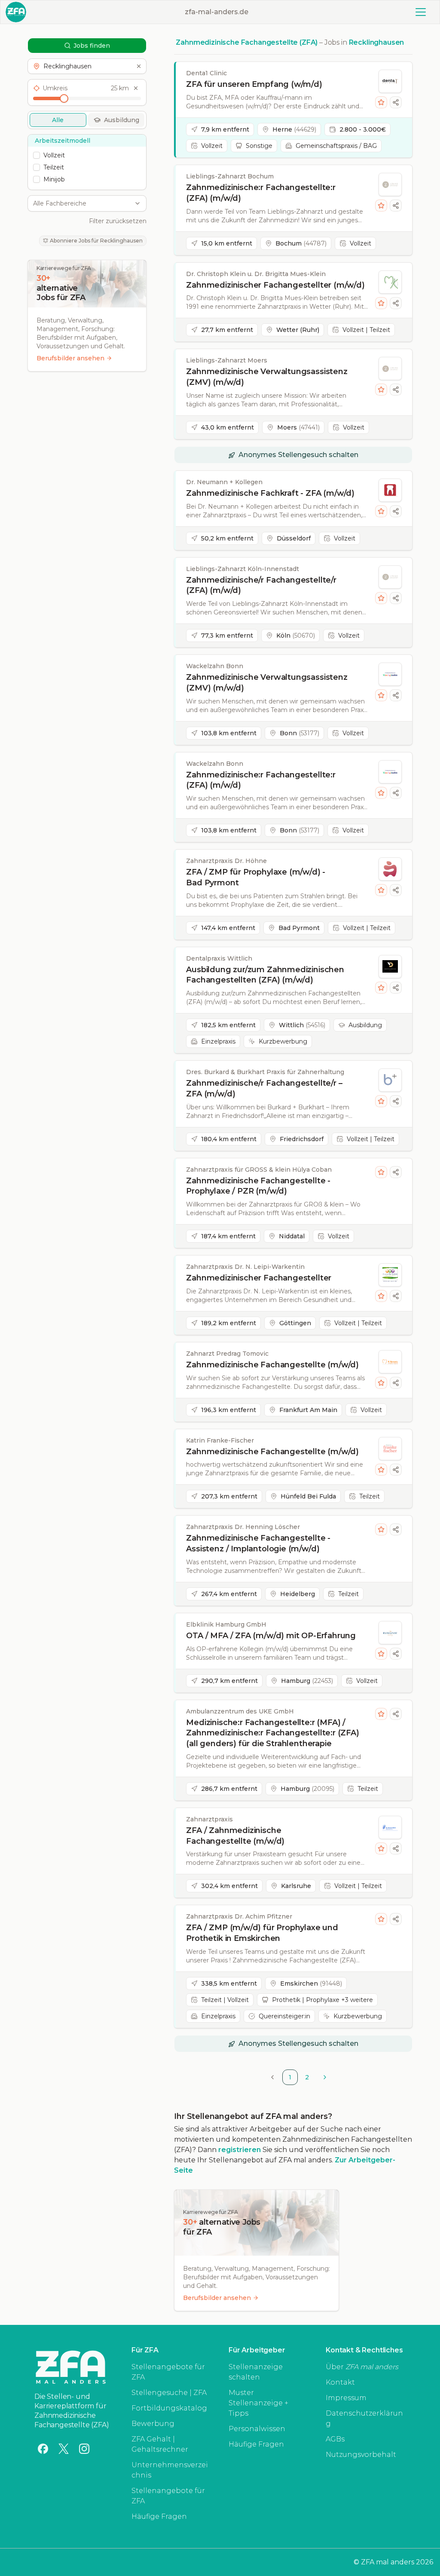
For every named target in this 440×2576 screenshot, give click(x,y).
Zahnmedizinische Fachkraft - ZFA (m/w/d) (270, 493)
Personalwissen (257, 2429)
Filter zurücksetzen (118, 221)
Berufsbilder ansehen (70, 358)
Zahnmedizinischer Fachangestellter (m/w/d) (275, 285)
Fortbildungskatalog (169, 2408)
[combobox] (82, 203)
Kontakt (340, 2382)
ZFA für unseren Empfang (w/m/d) (254, 84)
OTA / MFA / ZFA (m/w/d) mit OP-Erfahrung (271, 1636)
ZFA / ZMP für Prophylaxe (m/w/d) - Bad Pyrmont (256, 877)
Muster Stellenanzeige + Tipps (258, 2403)
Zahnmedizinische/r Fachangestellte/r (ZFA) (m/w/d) (261, 585)
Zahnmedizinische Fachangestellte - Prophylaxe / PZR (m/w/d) (258, 1186)
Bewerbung (153, 2424)
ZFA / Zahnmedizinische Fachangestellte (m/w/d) (235, 1836)
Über (362, 2367)
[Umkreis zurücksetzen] (136, 88)
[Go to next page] (325, 2077)
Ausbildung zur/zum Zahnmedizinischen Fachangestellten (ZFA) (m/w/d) (265, 975)
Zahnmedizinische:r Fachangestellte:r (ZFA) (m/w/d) (261, 193)
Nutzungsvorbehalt (361, 2455)
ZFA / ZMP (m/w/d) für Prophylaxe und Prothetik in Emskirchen (262, 1933)
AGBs (335, 2439)
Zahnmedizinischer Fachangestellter (259, 1278)
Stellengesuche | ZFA (169, 2393)
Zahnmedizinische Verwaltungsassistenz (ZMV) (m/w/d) (267, 377)
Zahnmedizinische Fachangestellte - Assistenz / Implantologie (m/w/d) (258, 1543)
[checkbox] (37, 155)
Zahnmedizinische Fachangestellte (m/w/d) (272, 1365)
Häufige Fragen (159, 2516)
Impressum (346, 2398)
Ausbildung (122, 120)
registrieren (240, 2150)
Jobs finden (92, 46)
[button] (87, 66)
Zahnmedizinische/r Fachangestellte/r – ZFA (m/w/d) (264, 1088)
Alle (58, 120)
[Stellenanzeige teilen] (396, 102)
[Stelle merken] (381, 102)
